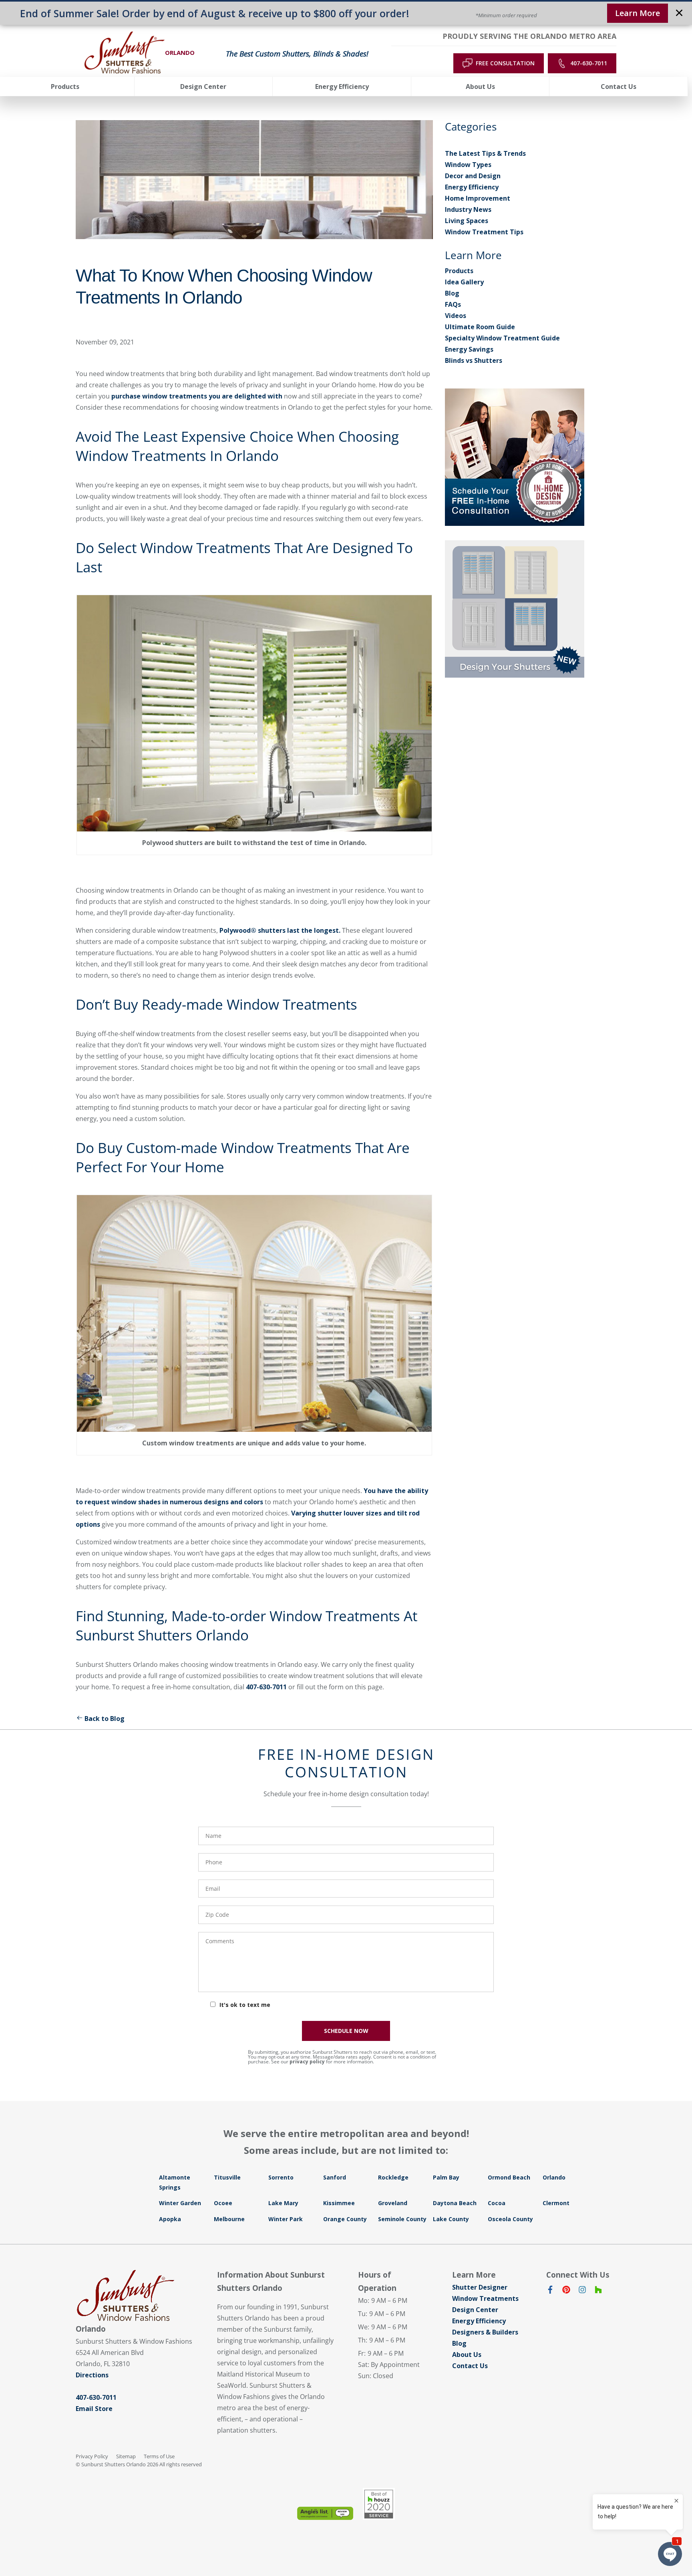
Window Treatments (485, 2298)
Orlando (554, 2177)
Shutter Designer (480, 2287)
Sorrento (281, 2177)
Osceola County (510, 2219)
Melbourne (229, 2219)
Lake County (451, 2219)
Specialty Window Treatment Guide (502, 338)
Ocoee (223, 2203)
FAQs (453, 304)
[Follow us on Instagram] (582, 2291)
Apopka (170, 2219)
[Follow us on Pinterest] (566, 2291)
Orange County (345, 2219)
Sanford (335, 2177)
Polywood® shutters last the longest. (280, 930)
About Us (467, 2355)
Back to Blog (105, 1719)
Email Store (94, 2409)
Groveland (393, 2203)
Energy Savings (469, 349)
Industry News (468, 209)
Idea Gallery (464, 282)
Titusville (227, 2177)
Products (459, 271)
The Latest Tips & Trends (485, 153)
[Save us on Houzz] (598, 2291)
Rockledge (393, 2177)
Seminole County (402, 2219)
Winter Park (286, 2219)
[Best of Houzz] (379, 2504)
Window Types (468, 165)
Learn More (638, 13)
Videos (456, 316)
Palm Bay (446, 2177)
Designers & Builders (485, 2332)
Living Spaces (467, 221)
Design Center (475, 2310)
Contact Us (470, 2366)
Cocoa (497, 2203)
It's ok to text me (245, 2005)
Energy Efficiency (472, 187)
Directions (92, 2375)
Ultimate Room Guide (480, 327)
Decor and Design (473, 176)
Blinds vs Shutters (474, 360)
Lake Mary (283, 2203)
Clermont (556, 2203)
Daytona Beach (455, 2203)
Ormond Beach (509, 2177)
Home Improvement (478, 198)
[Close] (679, 14)
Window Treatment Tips (484, 232)
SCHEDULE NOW (346, 2031)
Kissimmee (339, 2203)
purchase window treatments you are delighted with (196, 396)
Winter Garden (180, 2203)
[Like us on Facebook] (550, 2291)
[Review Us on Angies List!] (325, 2513)
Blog (452, 293)
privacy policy (307, 2062)
